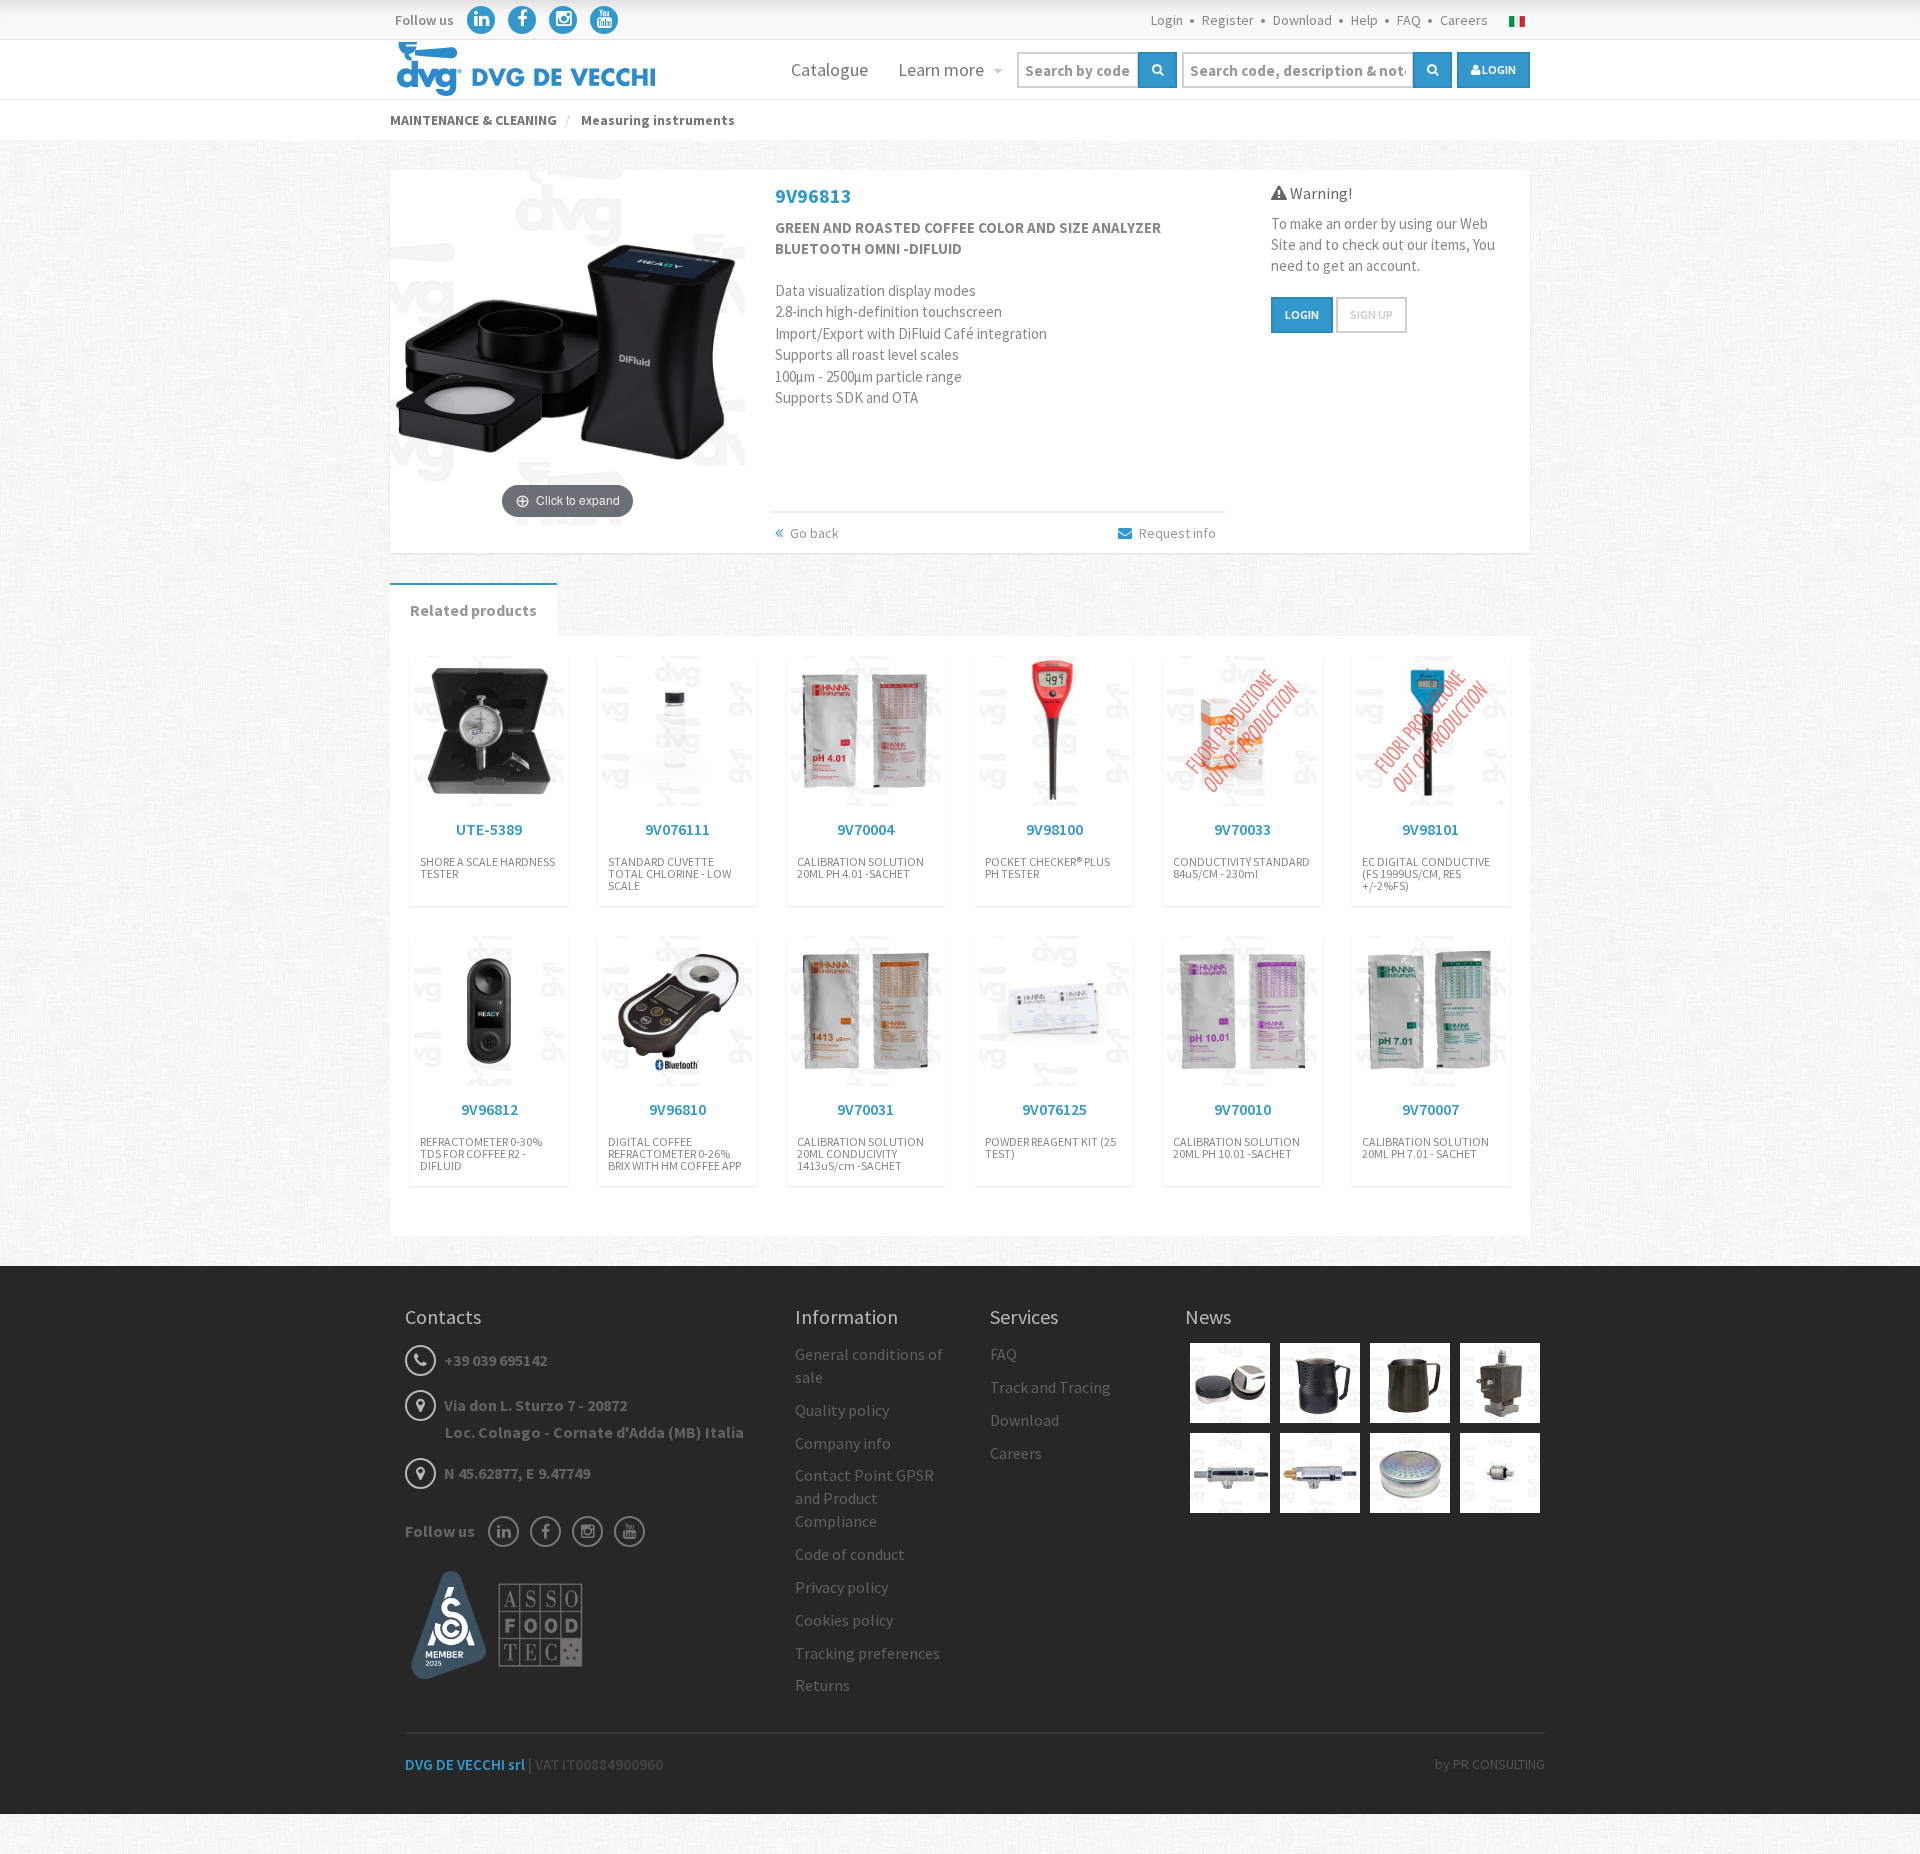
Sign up (1371, 314)
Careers (1464, 20)
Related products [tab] (473, 610)
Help (1364, 20)
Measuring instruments (656, 120)
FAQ (1409, 20)
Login (1167, 20)
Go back (813, 533)
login (1498, 69)
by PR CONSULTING (1490, 1764)
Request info (1176, 533)
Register (1228, 20)
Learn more (943, 69)
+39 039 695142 (494, 1360)
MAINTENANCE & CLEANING (473, 120)
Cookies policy (844, 1620)
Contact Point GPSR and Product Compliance (864, 1498)
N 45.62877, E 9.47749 (515, 1473)
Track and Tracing (1050, 1387)
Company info (843, 1443)
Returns (822, 1685)
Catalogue (829, 69)
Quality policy (842, 1410)
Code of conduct (850, 1554)
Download (1302, 20)
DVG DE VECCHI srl (466, 1764)
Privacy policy (841, 1587)
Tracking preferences (867, 1653)
